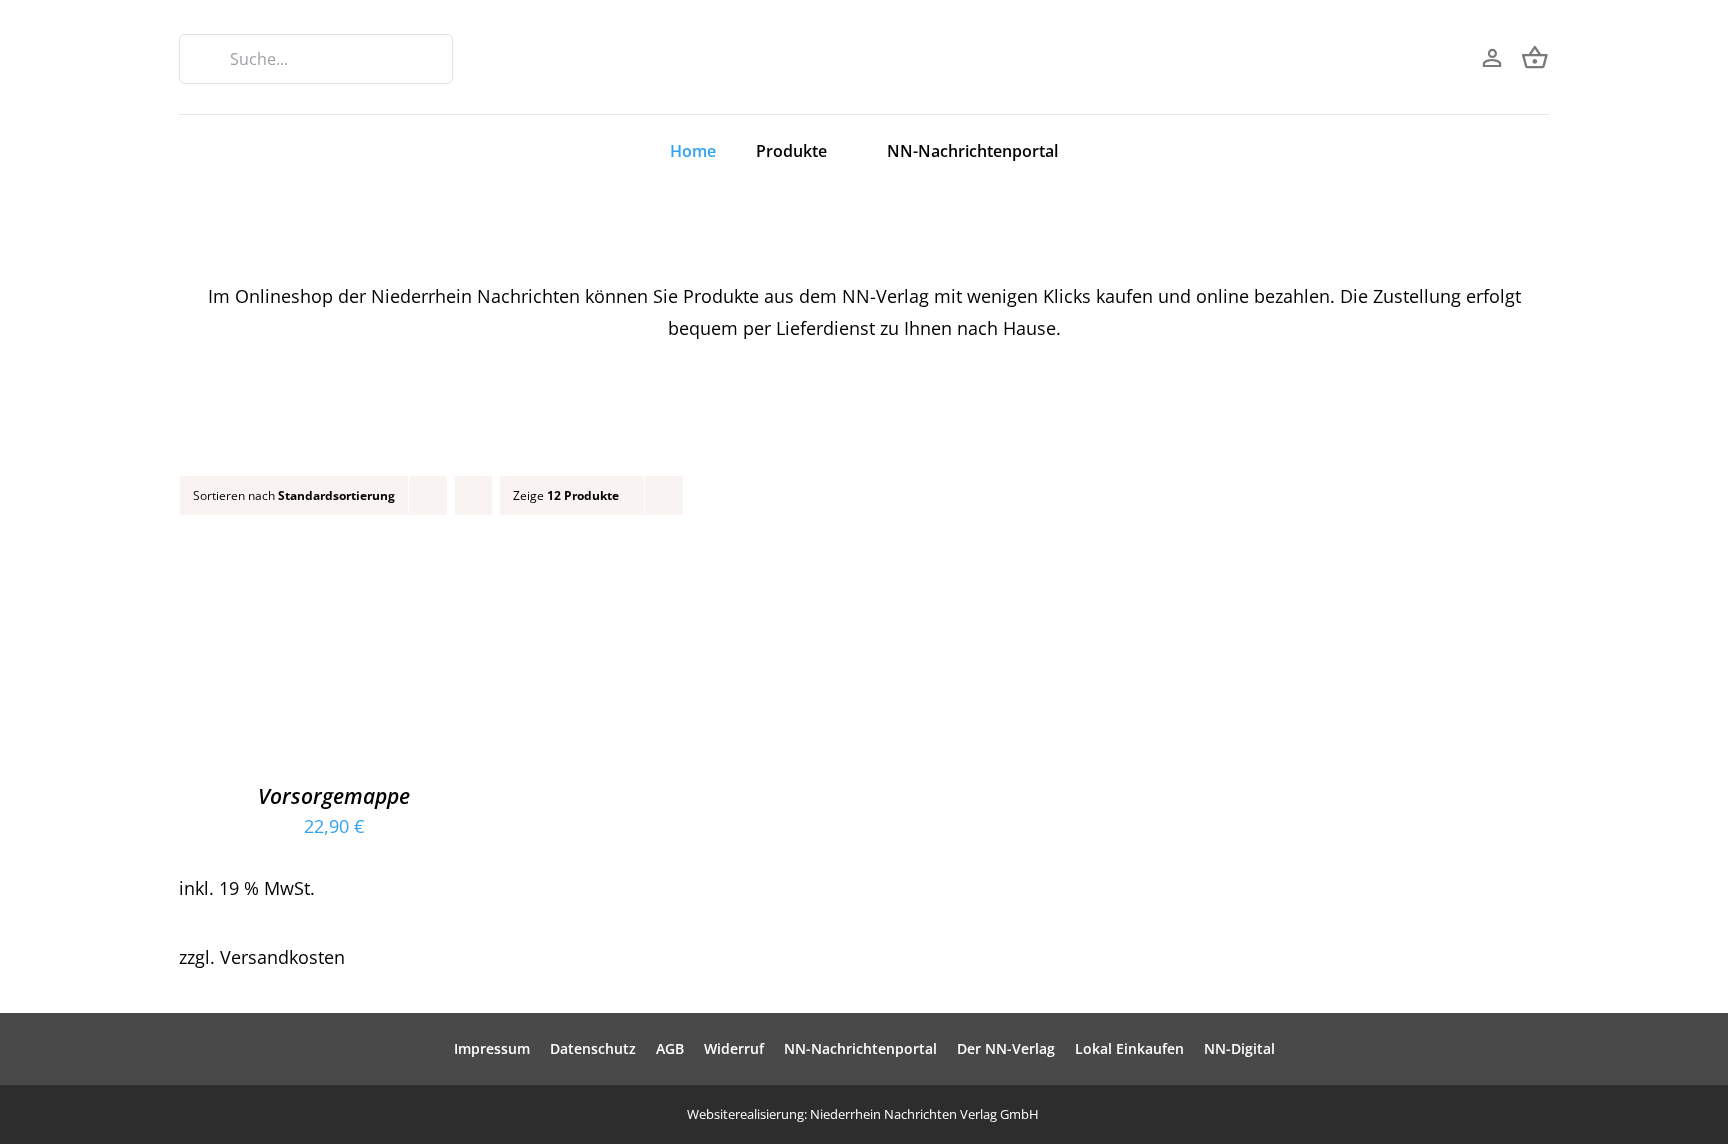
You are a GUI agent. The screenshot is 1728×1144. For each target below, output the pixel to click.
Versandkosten (282, 957)
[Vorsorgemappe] (334, 572)
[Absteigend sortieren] (473, 495)
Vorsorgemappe (334, 796)
